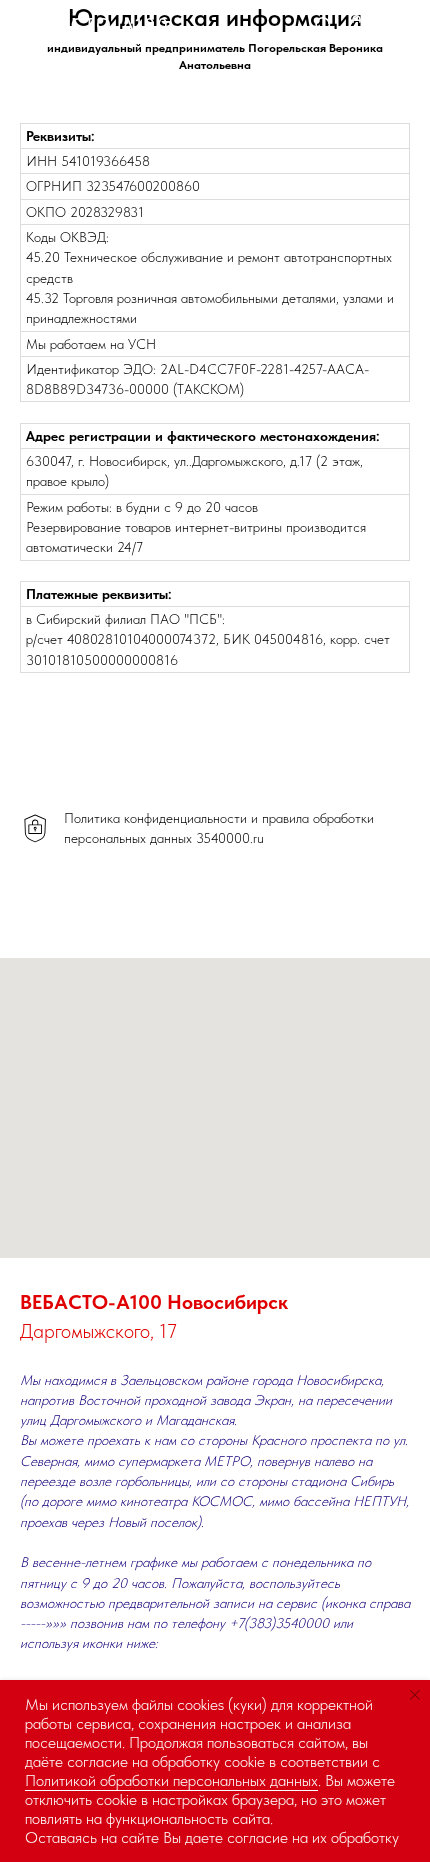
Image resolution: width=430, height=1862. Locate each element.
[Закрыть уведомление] (415, 1695)
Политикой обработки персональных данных (171, 1780)
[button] (323, 24)
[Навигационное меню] (399, 25)
